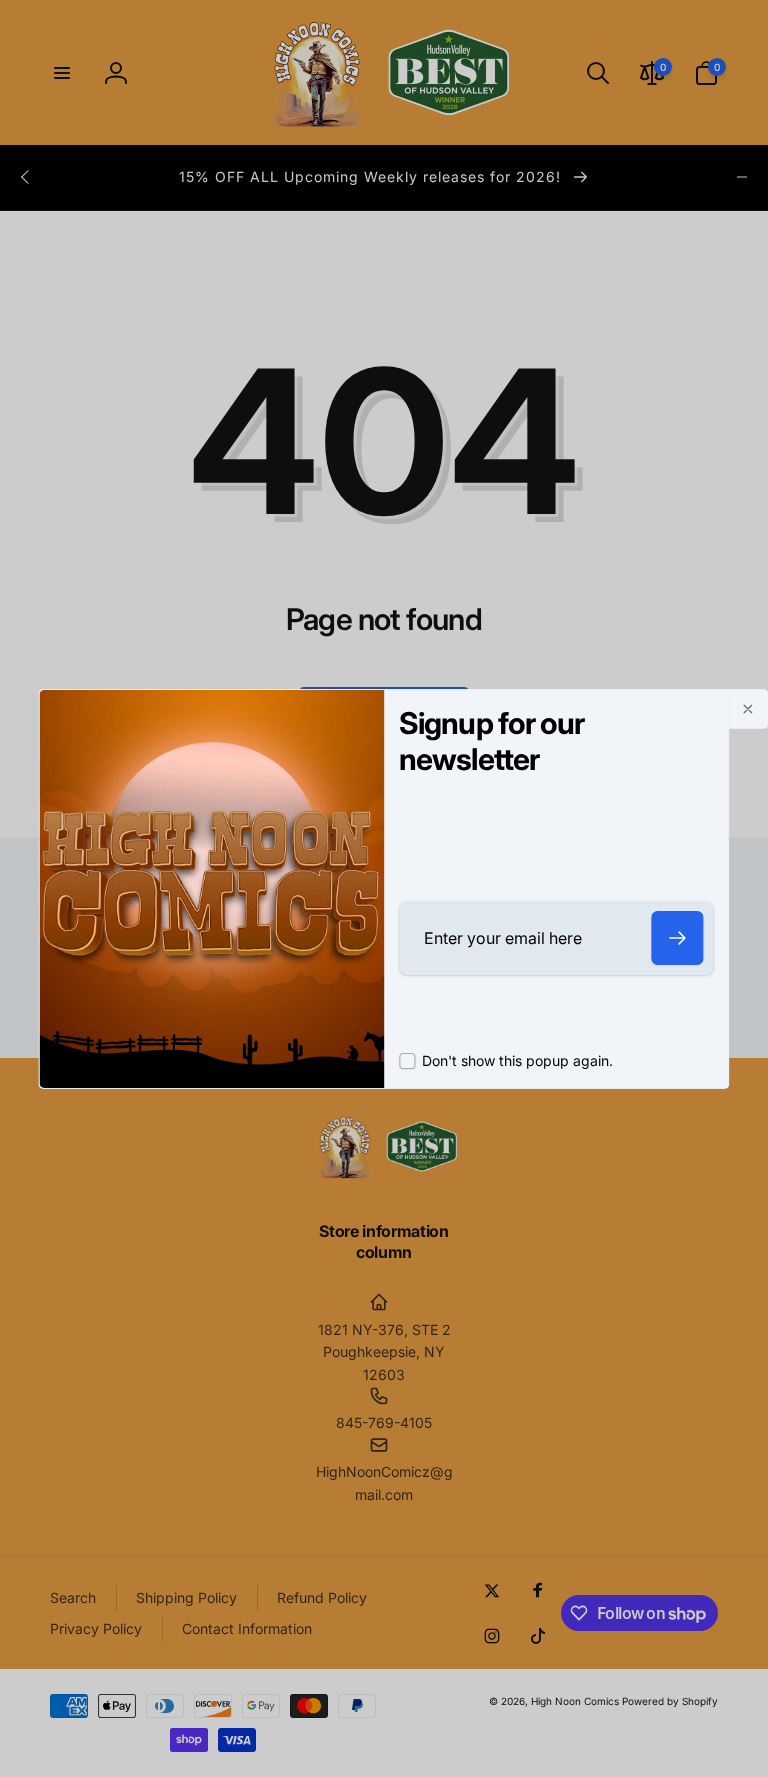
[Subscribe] (678, 938)
